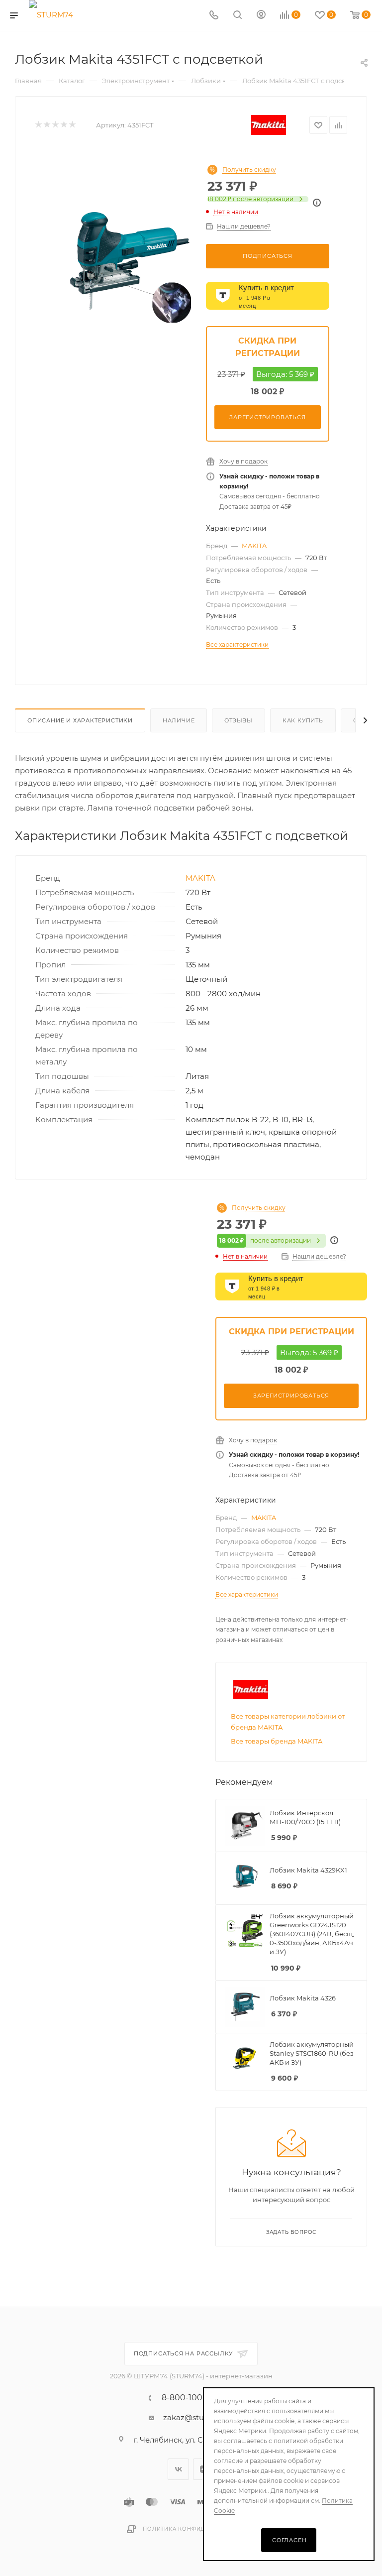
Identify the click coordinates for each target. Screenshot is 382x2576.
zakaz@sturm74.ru (198, 2417)
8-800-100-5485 (193, 2398)
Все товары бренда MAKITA (277, 1741)
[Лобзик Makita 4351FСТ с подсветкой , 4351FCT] (129, 261)
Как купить (303, 720)
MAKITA (254, 546)
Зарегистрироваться (267, 417)
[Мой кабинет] (261, 16)
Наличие (179, 720)
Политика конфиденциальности (199, 2529)
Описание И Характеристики (80, 720)
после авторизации (250, 199)
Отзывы (239, 720)
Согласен (289, 2540)
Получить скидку (249, 170)
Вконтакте (178, 2469)
